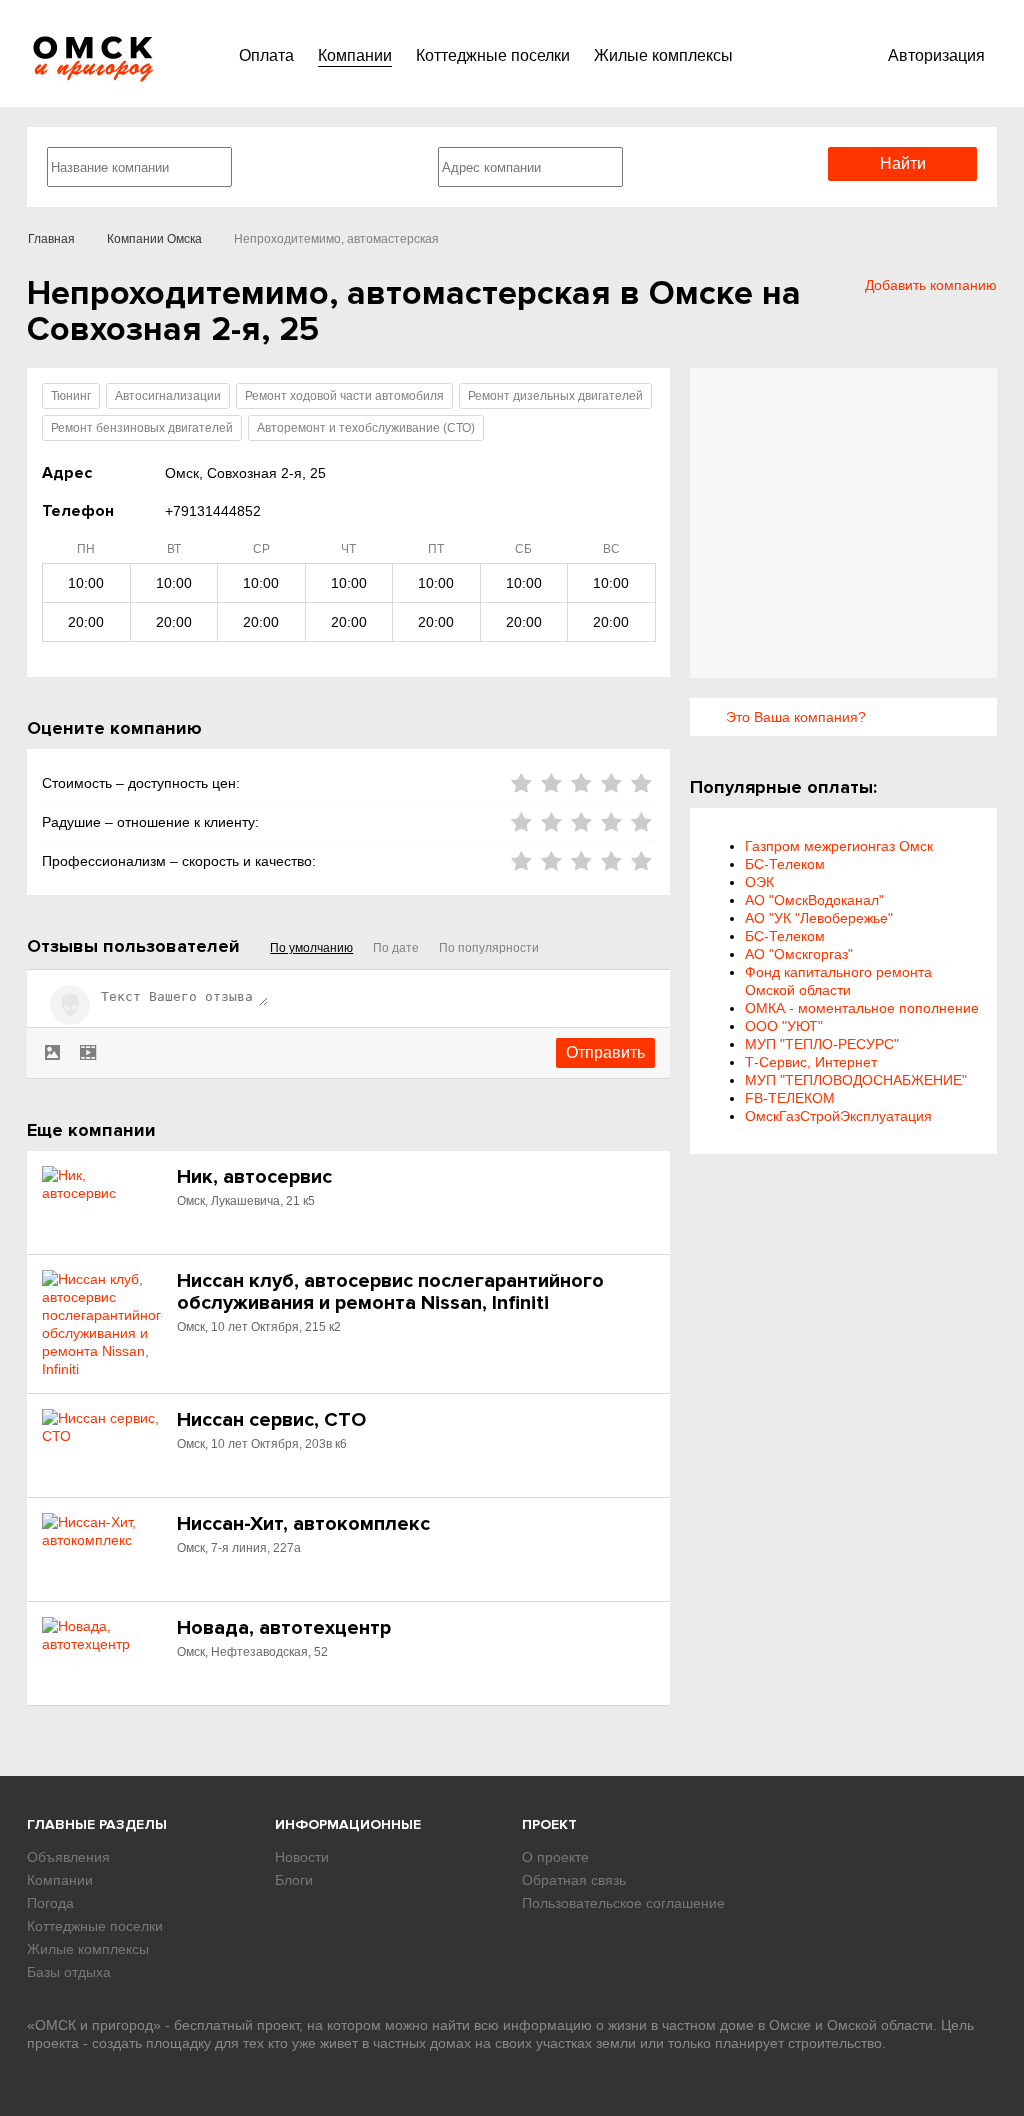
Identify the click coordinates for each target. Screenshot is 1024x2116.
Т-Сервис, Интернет (811, 1062)
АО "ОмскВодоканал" (814, 900)
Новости (302, 1857)
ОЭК (759, 882)
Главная (51, 239)
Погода (50, 1903)
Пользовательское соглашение (623, 1903)
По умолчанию (311, 948)
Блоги (294, 1880)
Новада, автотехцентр (284, 1628)
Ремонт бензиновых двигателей (142, 428)
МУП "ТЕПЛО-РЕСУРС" (822, 1044)
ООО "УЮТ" (784, 1026)
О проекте (555, 1857)
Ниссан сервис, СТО (271, 1420)
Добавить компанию (931, 285)
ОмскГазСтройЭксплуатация (838, 1116)
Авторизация (936, 55)
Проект (549, 1824)
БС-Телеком (785, 864)
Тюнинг (71, 396)
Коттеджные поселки (493, 55)
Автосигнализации (168, 396)
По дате (396, 948)
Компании (355, 55)
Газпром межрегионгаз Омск (839, 846)
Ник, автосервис (254, 1177)
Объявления (68, 1857)
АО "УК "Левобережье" (819, 918)
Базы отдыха (69, 1972)
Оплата (266, 55)
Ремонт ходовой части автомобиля (344, 396)
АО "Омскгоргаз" (799, 954)
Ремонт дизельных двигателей (555, 396)
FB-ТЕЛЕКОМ (790, 1098)
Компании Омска (154, 239)
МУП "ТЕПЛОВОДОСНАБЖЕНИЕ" (856, 1080)
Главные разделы (97, 1824)
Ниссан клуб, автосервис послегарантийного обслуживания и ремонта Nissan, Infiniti (390, 1292)
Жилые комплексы (663, 55)
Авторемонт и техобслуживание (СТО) (366, 428)
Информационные (348, 1824)
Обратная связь (574, 1880)
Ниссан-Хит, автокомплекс (303, 1524)
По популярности (489, 948)
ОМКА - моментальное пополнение (862, 1008)
